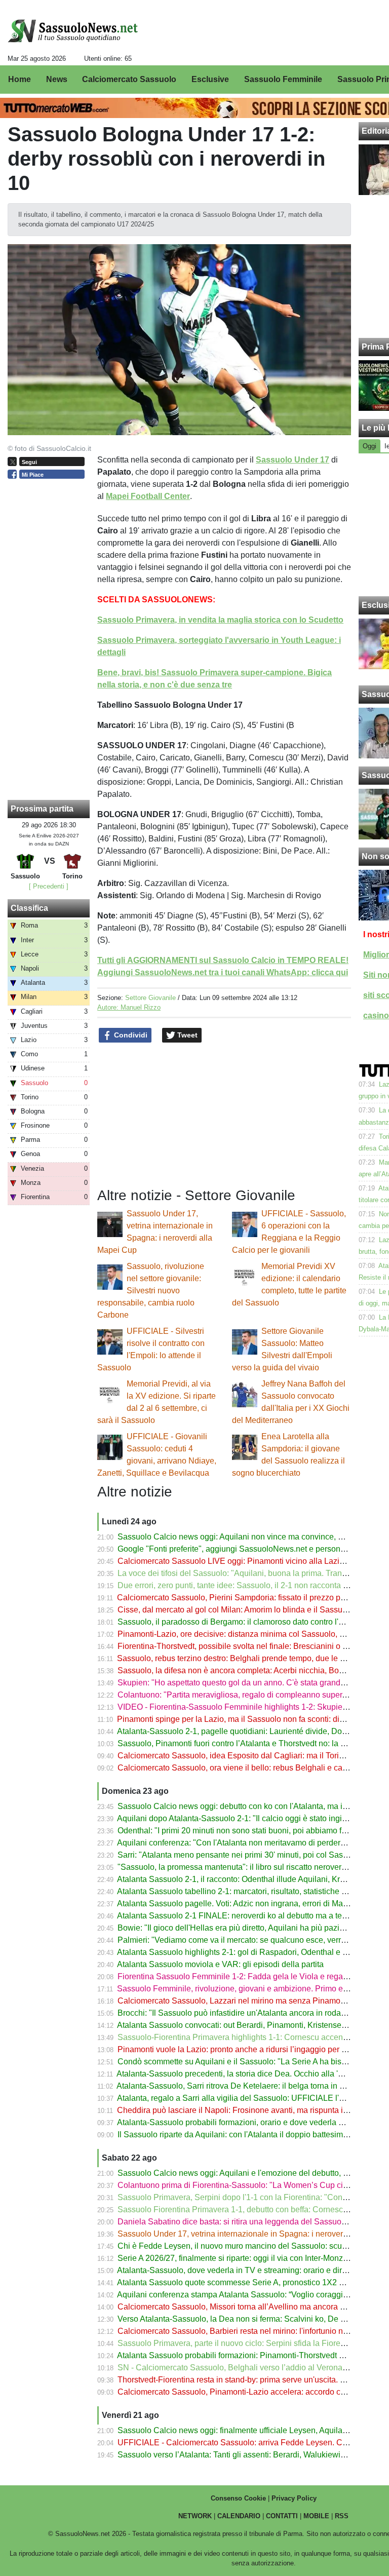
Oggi (369, 446)
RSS (342, 2516)
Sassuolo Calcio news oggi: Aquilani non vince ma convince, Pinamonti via (252, 1537)
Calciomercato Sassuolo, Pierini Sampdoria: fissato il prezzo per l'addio (245, 1598)
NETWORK (195, 2516)
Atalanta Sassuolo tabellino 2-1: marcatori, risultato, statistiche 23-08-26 (245, 1891)
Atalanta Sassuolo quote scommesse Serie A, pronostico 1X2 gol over (242, 2282)
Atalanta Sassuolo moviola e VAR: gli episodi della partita (220, 1964)
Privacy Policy (294, 2498)
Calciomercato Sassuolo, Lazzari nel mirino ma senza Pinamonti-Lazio (244, 2001)
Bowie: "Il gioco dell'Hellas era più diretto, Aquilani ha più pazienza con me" (253, 1928)
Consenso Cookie (238, 2498)
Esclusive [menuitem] (210, 79)
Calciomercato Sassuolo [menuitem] (129, 79)
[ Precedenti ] (49, 886)
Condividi (130, 1035)
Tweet (186, 1035)
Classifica (29, 908)
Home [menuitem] (20, 79)
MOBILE (316, 2516)
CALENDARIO (239, 2516)
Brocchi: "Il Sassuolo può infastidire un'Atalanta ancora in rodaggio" (239, 2013)
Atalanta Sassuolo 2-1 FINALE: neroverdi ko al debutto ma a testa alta (242, 1916)
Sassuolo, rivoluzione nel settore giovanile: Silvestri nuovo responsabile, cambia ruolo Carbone (151, 1291)
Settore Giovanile (150, 998)
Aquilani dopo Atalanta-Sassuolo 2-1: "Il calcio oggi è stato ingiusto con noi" (253, 1818)
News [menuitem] (57, 79)
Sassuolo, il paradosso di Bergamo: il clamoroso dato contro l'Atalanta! (244, 1622)
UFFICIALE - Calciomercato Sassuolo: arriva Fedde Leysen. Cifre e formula (253, 2443)
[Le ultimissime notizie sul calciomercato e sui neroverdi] (73, 31)
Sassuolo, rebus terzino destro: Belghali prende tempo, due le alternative (247, 1658)
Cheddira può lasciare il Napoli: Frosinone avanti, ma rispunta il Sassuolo (249, 2110)
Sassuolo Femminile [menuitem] (283, 79)
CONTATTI (282, 2516)
